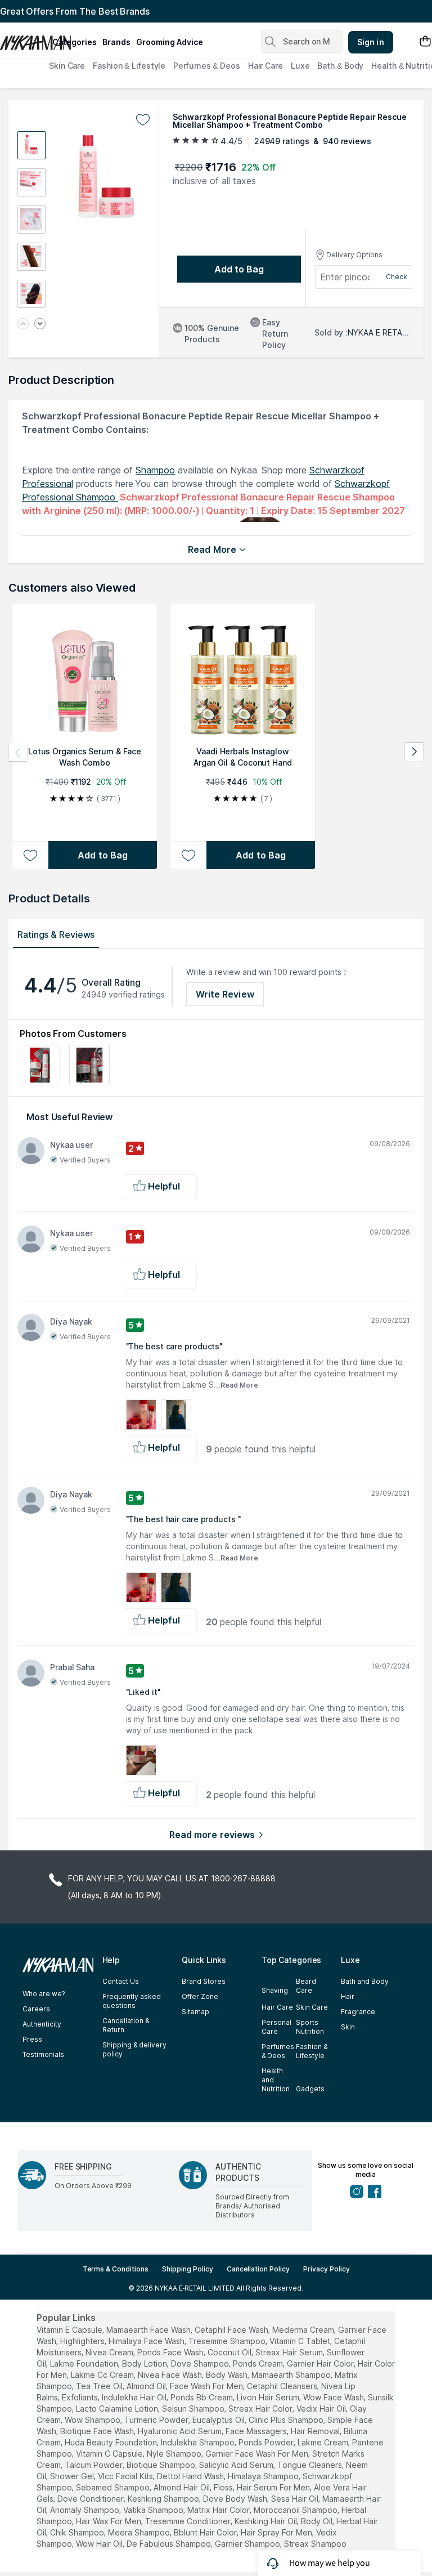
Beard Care (306, 1986)
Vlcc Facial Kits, (126, 2476)
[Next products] (414, 752)
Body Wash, (228, 2375)
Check (397, 277)
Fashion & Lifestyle (129, 66)
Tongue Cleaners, (310, 2465)
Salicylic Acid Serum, (237, 2465)
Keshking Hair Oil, (267, 2521)
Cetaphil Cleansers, (283, 2386)
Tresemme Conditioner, (189, 2521)
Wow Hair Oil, (100, 2544)
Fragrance (358, 2012)
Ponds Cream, (259, 2363)
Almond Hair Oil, (183, 2487)
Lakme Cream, (324, 2442)
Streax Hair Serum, (290, 2352)
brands (116, 42)
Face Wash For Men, (207, 2386)
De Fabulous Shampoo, (170, 2544)
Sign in (371, 42)
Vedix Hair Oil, (322, 2409)
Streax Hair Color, (261, 2409)
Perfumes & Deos (207, 66)
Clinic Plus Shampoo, (287, 2420)
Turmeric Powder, (157, 2420)
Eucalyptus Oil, (219, 2420)
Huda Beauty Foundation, (112, 2442)
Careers (36, 2009)
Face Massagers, (257, 2431)
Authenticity (42, 2024)
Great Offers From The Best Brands (75, 11)
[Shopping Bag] (425, 42)
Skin (348, 2027)
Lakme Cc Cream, (103, 2375)
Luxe (300, 66)
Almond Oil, (147, 2386)
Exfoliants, (81, 2397)
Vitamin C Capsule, (110, 2454)
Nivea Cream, (110, 2352)
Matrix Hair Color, (219, 2510)
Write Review (225, 994)
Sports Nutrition (310, 2027)
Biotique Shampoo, (162, 2465)
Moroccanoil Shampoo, (296, 2510)
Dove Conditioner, (91, 2499)
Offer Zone (200, 1996)
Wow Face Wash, (334, 2397)
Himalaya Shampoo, (264, 2476)
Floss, (224, 2487)
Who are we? (44, 1994)
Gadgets (310, 2089)
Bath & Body (340, 66)
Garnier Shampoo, (248, 2544)
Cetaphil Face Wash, (232, 2330)
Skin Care (67, 66)
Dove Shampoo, (201, 2363)
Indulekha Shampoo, (199, 2442)
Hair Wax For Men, (109, 2521)
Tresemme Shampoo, (228, 2341)
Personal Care (276, 2027)
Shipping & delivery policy (134, 2049)
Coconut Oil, (230, 2352)
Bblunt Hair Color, (206, 2532)
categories (75, 42)
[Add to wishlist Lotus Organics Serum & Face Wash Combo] (30, 855)
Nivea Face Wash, (171, 2375)
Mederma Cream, (304, 2330)
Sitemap (195, 2012)
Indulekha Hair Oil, (135, 2397)
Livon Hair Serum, (269, 2397)
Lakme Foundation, (85, 2363)
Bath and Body (365, 1981)
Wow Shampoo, (93, 2420)
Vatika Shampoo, (154, 2510)
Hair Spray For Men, (277, 2532)
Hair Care (265, 66)
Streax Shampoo (315, 2544)
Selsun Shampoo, (194, 2409)
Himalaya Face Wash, (147, 2341)
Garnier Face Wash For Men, (258, 2454)
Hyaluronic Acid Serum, (181, 2431)
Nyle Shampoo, (175, 2454)
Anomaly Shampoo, (85, 2510)
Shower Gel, (73, 2476)
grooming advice (170, 42)
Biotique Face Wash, (98, 2431)
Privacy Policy (327, 2269)
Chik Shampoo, (78, 2532)
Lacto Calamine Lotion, (118, 2409)
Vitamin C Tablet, (301, 2341)
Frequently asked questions (132, 2001)
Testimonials (43, 2054)
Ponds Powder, (267, 2442)
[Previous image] (23, 325)
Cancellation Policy (258, 2269)
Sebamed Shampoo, (114, 2487)
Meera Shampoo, (140, 2532)
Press (32, 2039)
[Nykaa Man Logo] (25, 39)
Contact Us (121, 1981)
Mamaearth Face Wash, (149, 2330)
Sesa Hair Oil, (296, 2499)
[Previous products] (18, 752)
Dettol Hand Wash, (191, 2476)
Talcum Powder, (94, 2465)
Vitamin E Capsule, (70, 2330)
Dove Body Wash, (236, 2499)
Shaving (275, 1990)
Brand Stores (204, 1981)
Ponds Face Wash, (171, 2352)
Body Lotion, (145, 2363)
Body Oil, (318, 2521)
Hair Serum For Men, (274, 2487)
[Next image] (40, 325)
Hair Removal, (316, 2431)
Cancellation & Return (126, 2025)
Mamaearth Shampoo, (292, 2375)
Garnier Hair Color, (321, 2363)
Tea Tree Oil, (100, 2386)
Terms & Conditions (116, 2269)
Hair (348, 1996)
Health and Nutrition (276, 2080)
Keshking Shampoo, (164, 2499)
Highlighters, (83, 2341)
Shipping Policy (188, 2269)
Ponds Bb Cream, (202, 2397)
